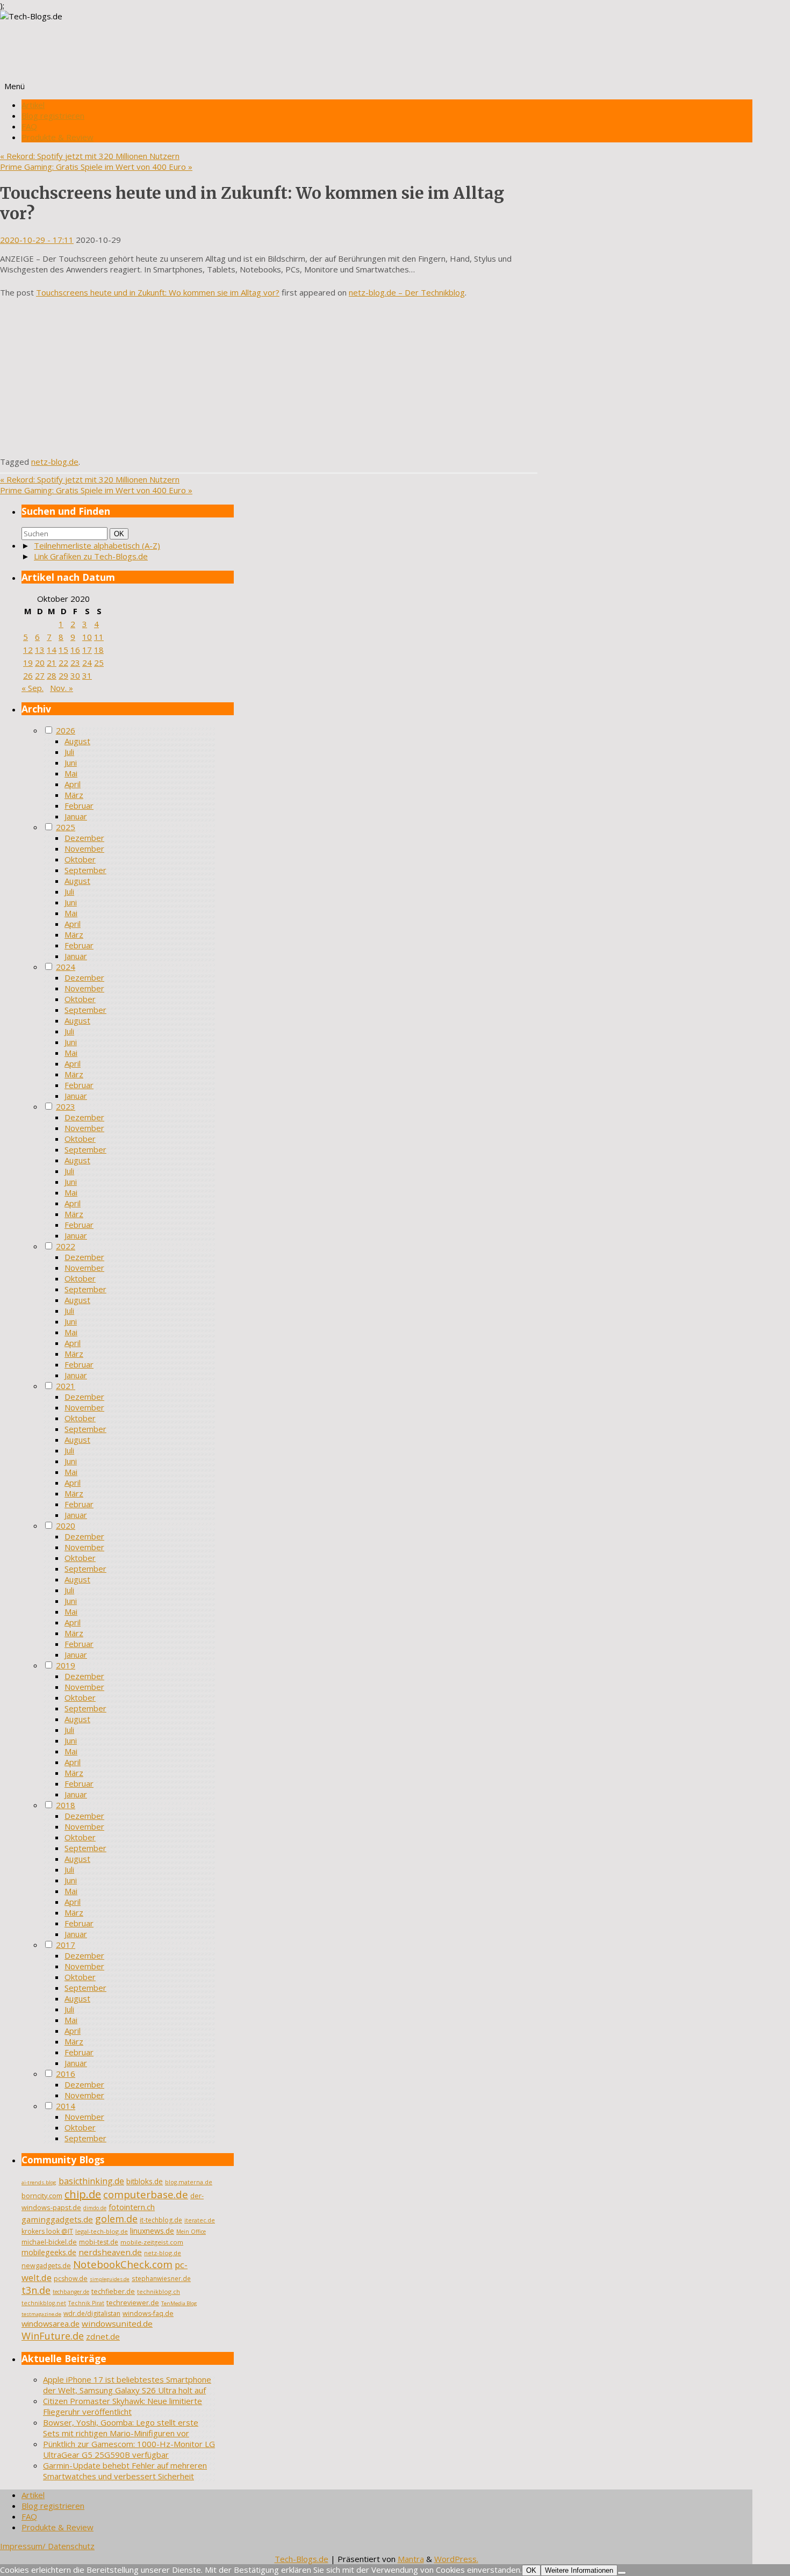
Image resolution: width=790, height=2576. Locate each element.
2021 (66, 1386)
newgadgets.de (46, 2266)
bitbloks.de (145, 2181)
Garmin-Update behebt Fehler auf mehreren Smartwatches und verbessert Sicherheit (125, 2471)
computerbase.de (146, 2194)
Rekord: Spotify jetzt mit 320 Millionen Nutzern (90, 156)
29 (63, 675)
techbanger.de (71, 2292)
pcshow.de (71, 2279)
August (77, 741)
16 (75, 650)
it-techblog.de (161, 2220)
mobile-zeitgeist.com (152, 2242)
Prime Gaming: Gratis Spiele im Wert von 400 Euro (96, 167)
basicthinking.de (91, 2181)
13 (40, 650)
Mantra (411, 2559)
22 (63, 663)
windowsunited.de (117, 2323)
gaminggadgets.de (57, 2219)
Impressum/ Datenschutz (47, 2546)
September (85, 870)
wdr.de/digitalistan (92, 2314)
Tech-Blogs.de (301, 2559)
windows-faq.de (148, 2314)
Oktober (80, 859)
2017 (66, 1945)
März (74, 795)
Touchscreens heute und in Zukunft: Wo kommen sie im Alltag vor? (158, 292)
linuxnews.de (152, 2231)
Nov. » (62, 688)
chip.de (83, 2194)
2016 (66, 2074)
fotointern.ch (132, 2207)
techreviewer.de (133, 2303)
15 (63, 650)
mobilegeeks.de (49, 2252)
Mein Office (191, 2232)
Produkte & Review (58, 137)
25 (99, 663)
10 (87, 637)
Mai (71, 773)
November (84, 848)
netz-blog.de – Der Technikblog (407, 292)
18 (99, 650)
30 (75, 675)
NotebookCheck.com (123, 2264)
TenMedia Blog (179, 2303)
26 (28, 675)
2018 (66, 1805)
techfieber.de (113, 2291)
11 (99, 637)
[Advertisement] (269, 381)
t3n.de (36, 2290)
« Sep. (33, 688)
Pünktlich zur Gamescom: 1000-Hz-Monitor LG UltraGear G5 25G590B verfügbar (129, 2449)
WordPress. (456, 2559)
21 (52, 663)
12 (28, 650)
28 (52, 675)
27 (40, 675)
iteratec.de (200, 2220)
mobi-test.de (99, 2242)
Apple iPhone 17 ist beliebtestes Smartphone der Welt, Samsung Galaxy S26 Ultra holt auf (127, 2385)
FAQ (29, 126)
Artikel (33, 105)
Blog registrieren (53, 116)
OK (121, 534)
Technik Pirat (86, 2303)
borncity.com (42, 2196)
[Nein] (622, 2573)
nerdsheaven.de (110, 2252)
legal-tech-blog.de (102, 2231)
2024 (66, 967)
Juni (71, 762)
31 (87, 675)
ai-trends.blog (39, 2182)
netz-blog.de (55, 462)
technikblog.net (44, 2303)
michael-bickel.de (49, 2242)
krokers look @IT (47, 2231)
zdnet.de (103, 2336)
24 (87, 663)
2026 (66, 730)
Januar (76, 816)
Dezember (84, 838)
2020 (66, 1526)
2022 (66, 1246)
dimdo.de (95, 2208)
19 (28, 663)
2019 (66, 1665)
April (73, 784)
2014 (66, 2106)
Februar (79, 805)
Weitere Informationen (579, 2570)
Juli (69, 752)
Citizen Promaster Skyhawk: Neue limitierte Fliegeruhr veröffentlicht (123, 2406)
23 (75, 663)
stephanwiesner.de (161, 2278)
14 (52, 650)
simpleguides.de (110, 2279)
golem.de (116, 2219)
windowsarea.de (51, 2323)
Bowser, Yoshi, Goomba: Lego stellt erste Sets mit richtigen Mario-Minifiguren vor (121, 2428)
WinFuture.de (53, 2336)
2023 (66, 1106)
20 (40, 663)
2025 (66, 827)
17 (87, 650)
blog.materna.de (189, 2182)
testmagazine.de (41, 2314)
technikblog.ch (159, 2291)
